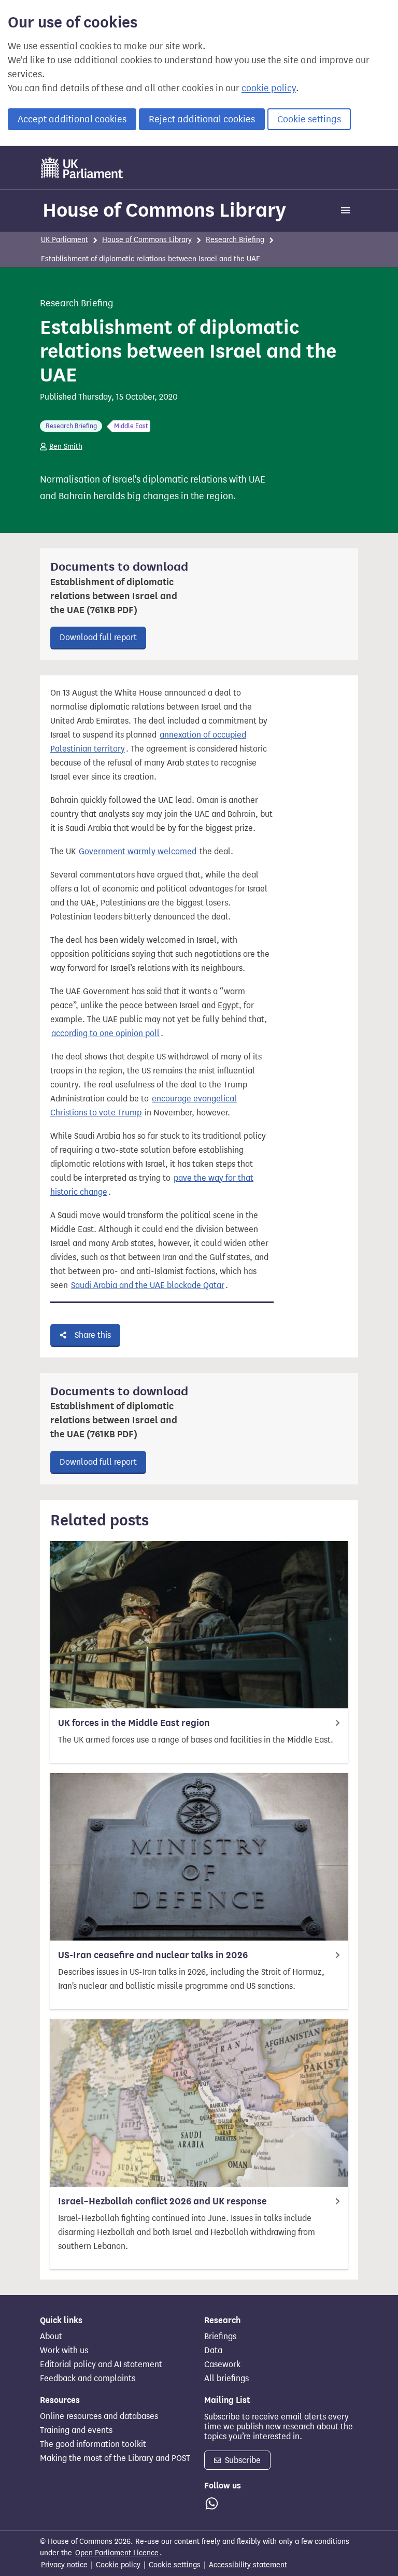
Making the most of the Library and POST (115, 2458)
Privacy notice (64, 2565)
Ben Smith (66, 447)
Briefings (220, 2337)
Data (213, 2351)
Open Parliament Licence (117, 2553)
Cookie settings (309, 119)
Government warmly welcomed (138, 851)
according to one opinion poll (105, 1033)
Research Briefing (235, 240)
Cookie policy (118, 2565)
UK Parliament (65, 240)
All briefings (226, 2379)
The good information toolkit (93, 2444)
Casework (222, 2365)
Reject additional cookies (202, 119)
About (51, 2337)
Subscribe (242, 2460)
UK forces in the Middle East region (134, 1723)
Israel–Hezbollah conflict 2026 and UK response (162, 2201)
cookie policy (269, 88)
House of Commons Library (164, 210)
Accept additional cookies (72, 119)
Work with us (64, 2351)
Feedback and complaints (88, 2379)
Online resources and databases (99, 2416)
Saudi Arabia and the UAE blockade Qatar (148, 1285)
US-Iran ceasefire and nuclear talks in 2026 (153, 1955)
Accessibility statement (248, 2565)
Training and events (76, 2430)
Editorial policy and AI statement (101, 2365)
